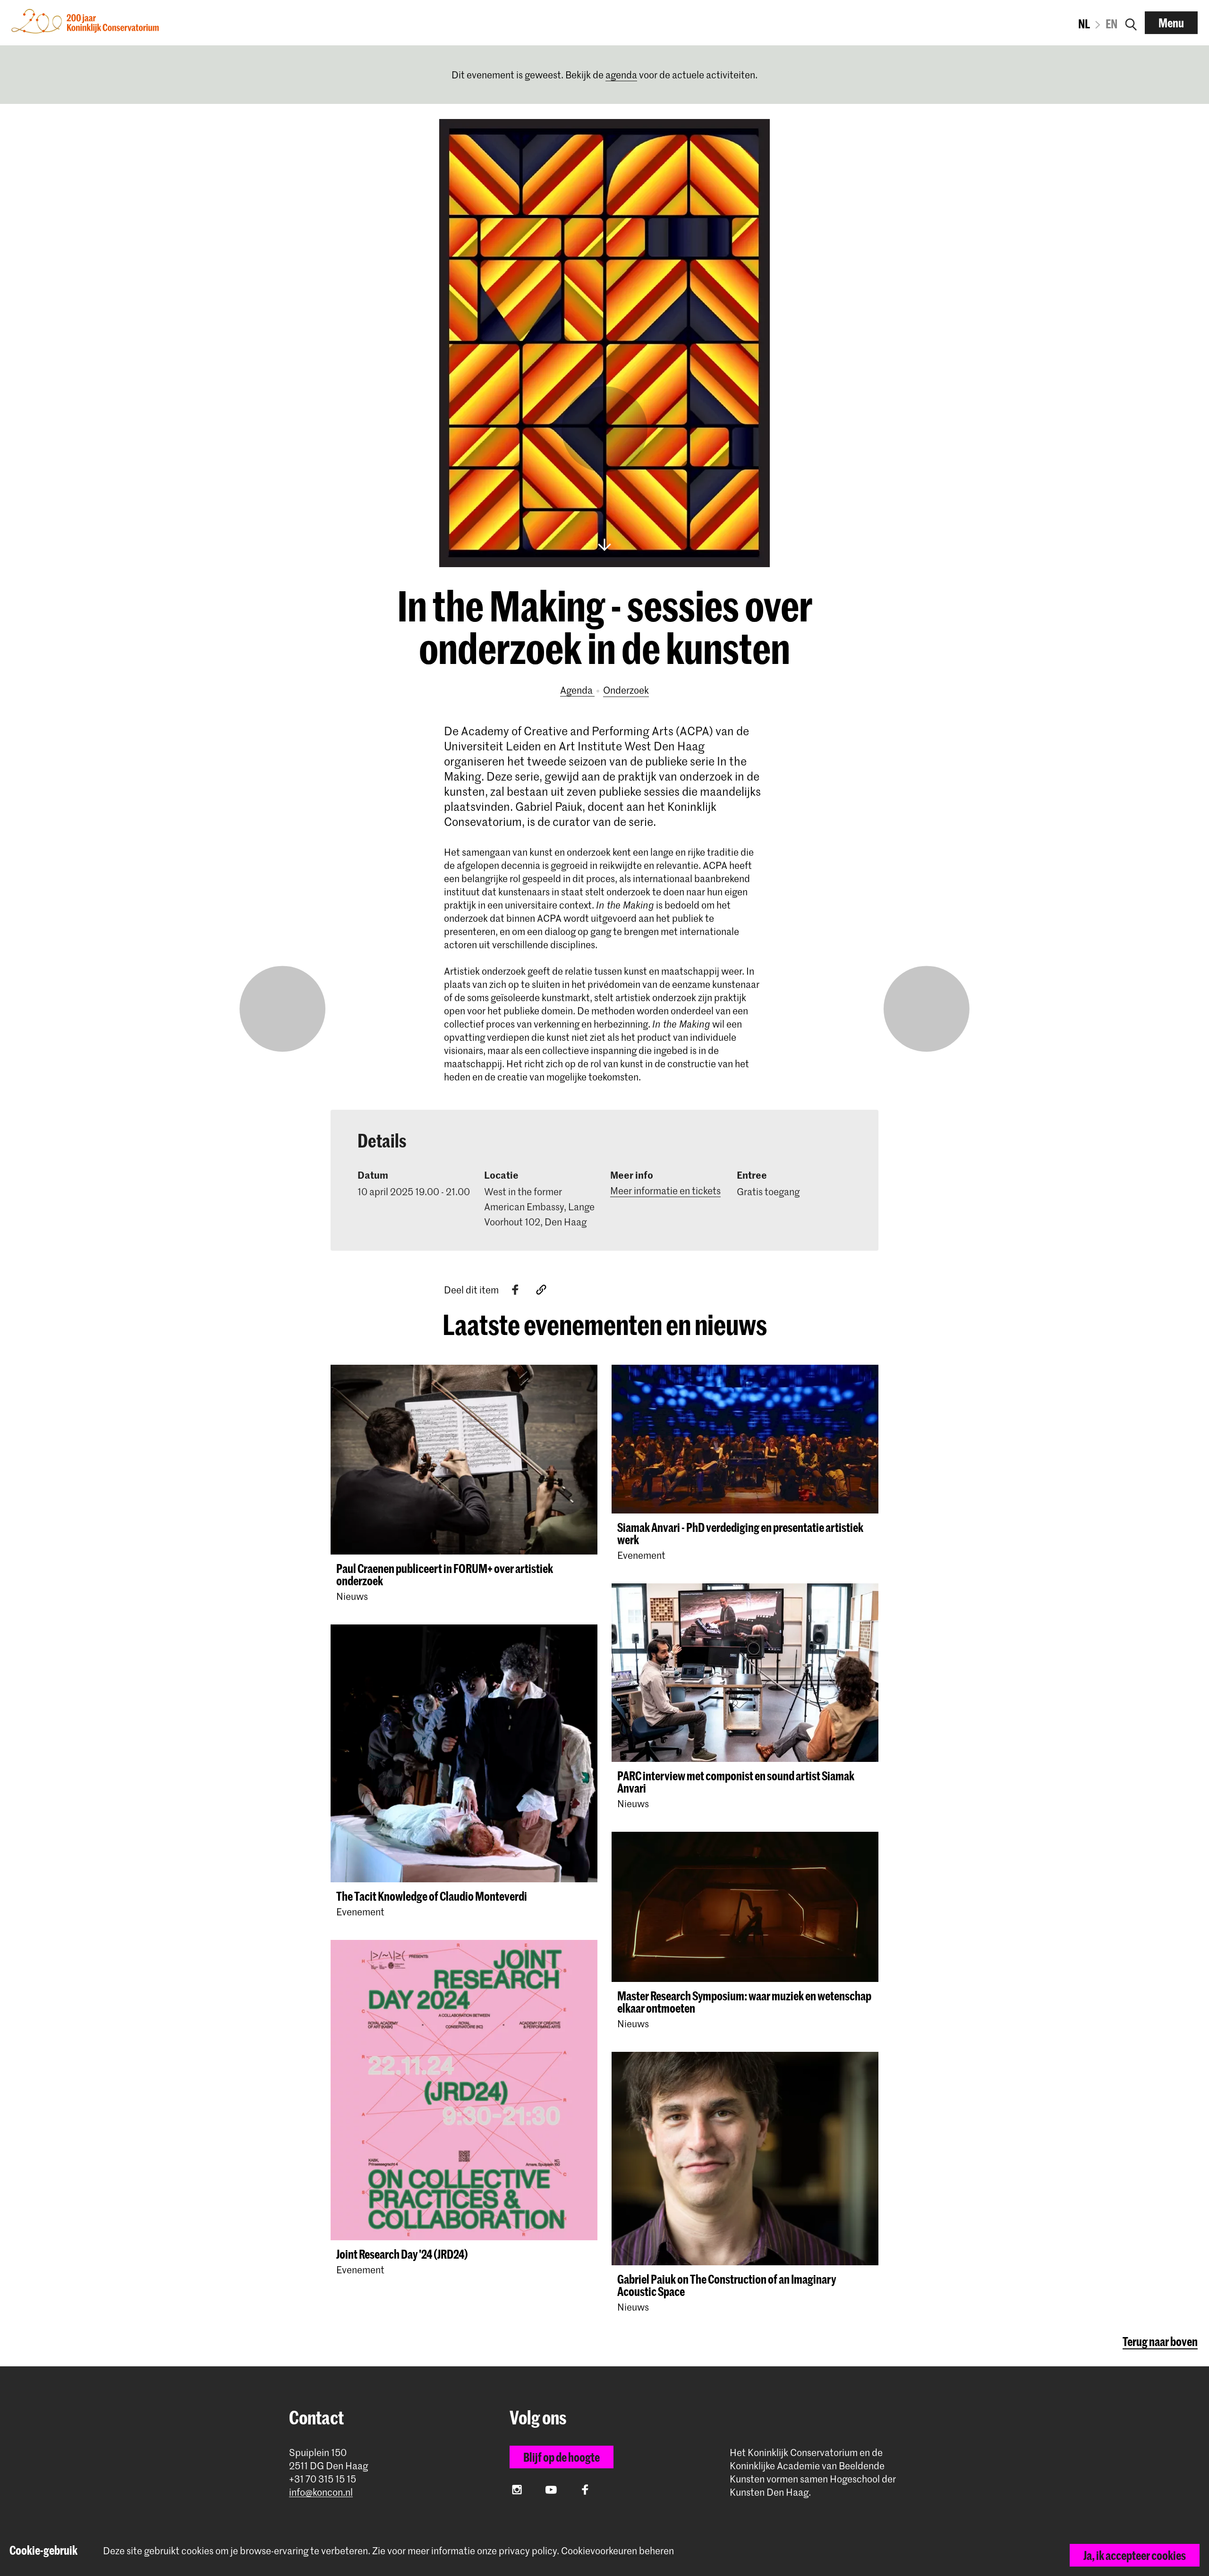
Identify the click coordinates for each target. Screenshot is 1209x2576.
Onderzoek (626, 690)
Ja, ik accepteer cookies (1135, 2555)
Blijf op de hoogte (562, 2457)
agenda (621, 75)
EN (1111, 24)
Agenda (577, 690)
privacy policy (528, 2550)
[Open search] (1131, 23)
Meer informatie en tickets (665, 1190)
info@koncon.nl (321, 2492)
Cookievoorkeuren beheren (617, 2551)
